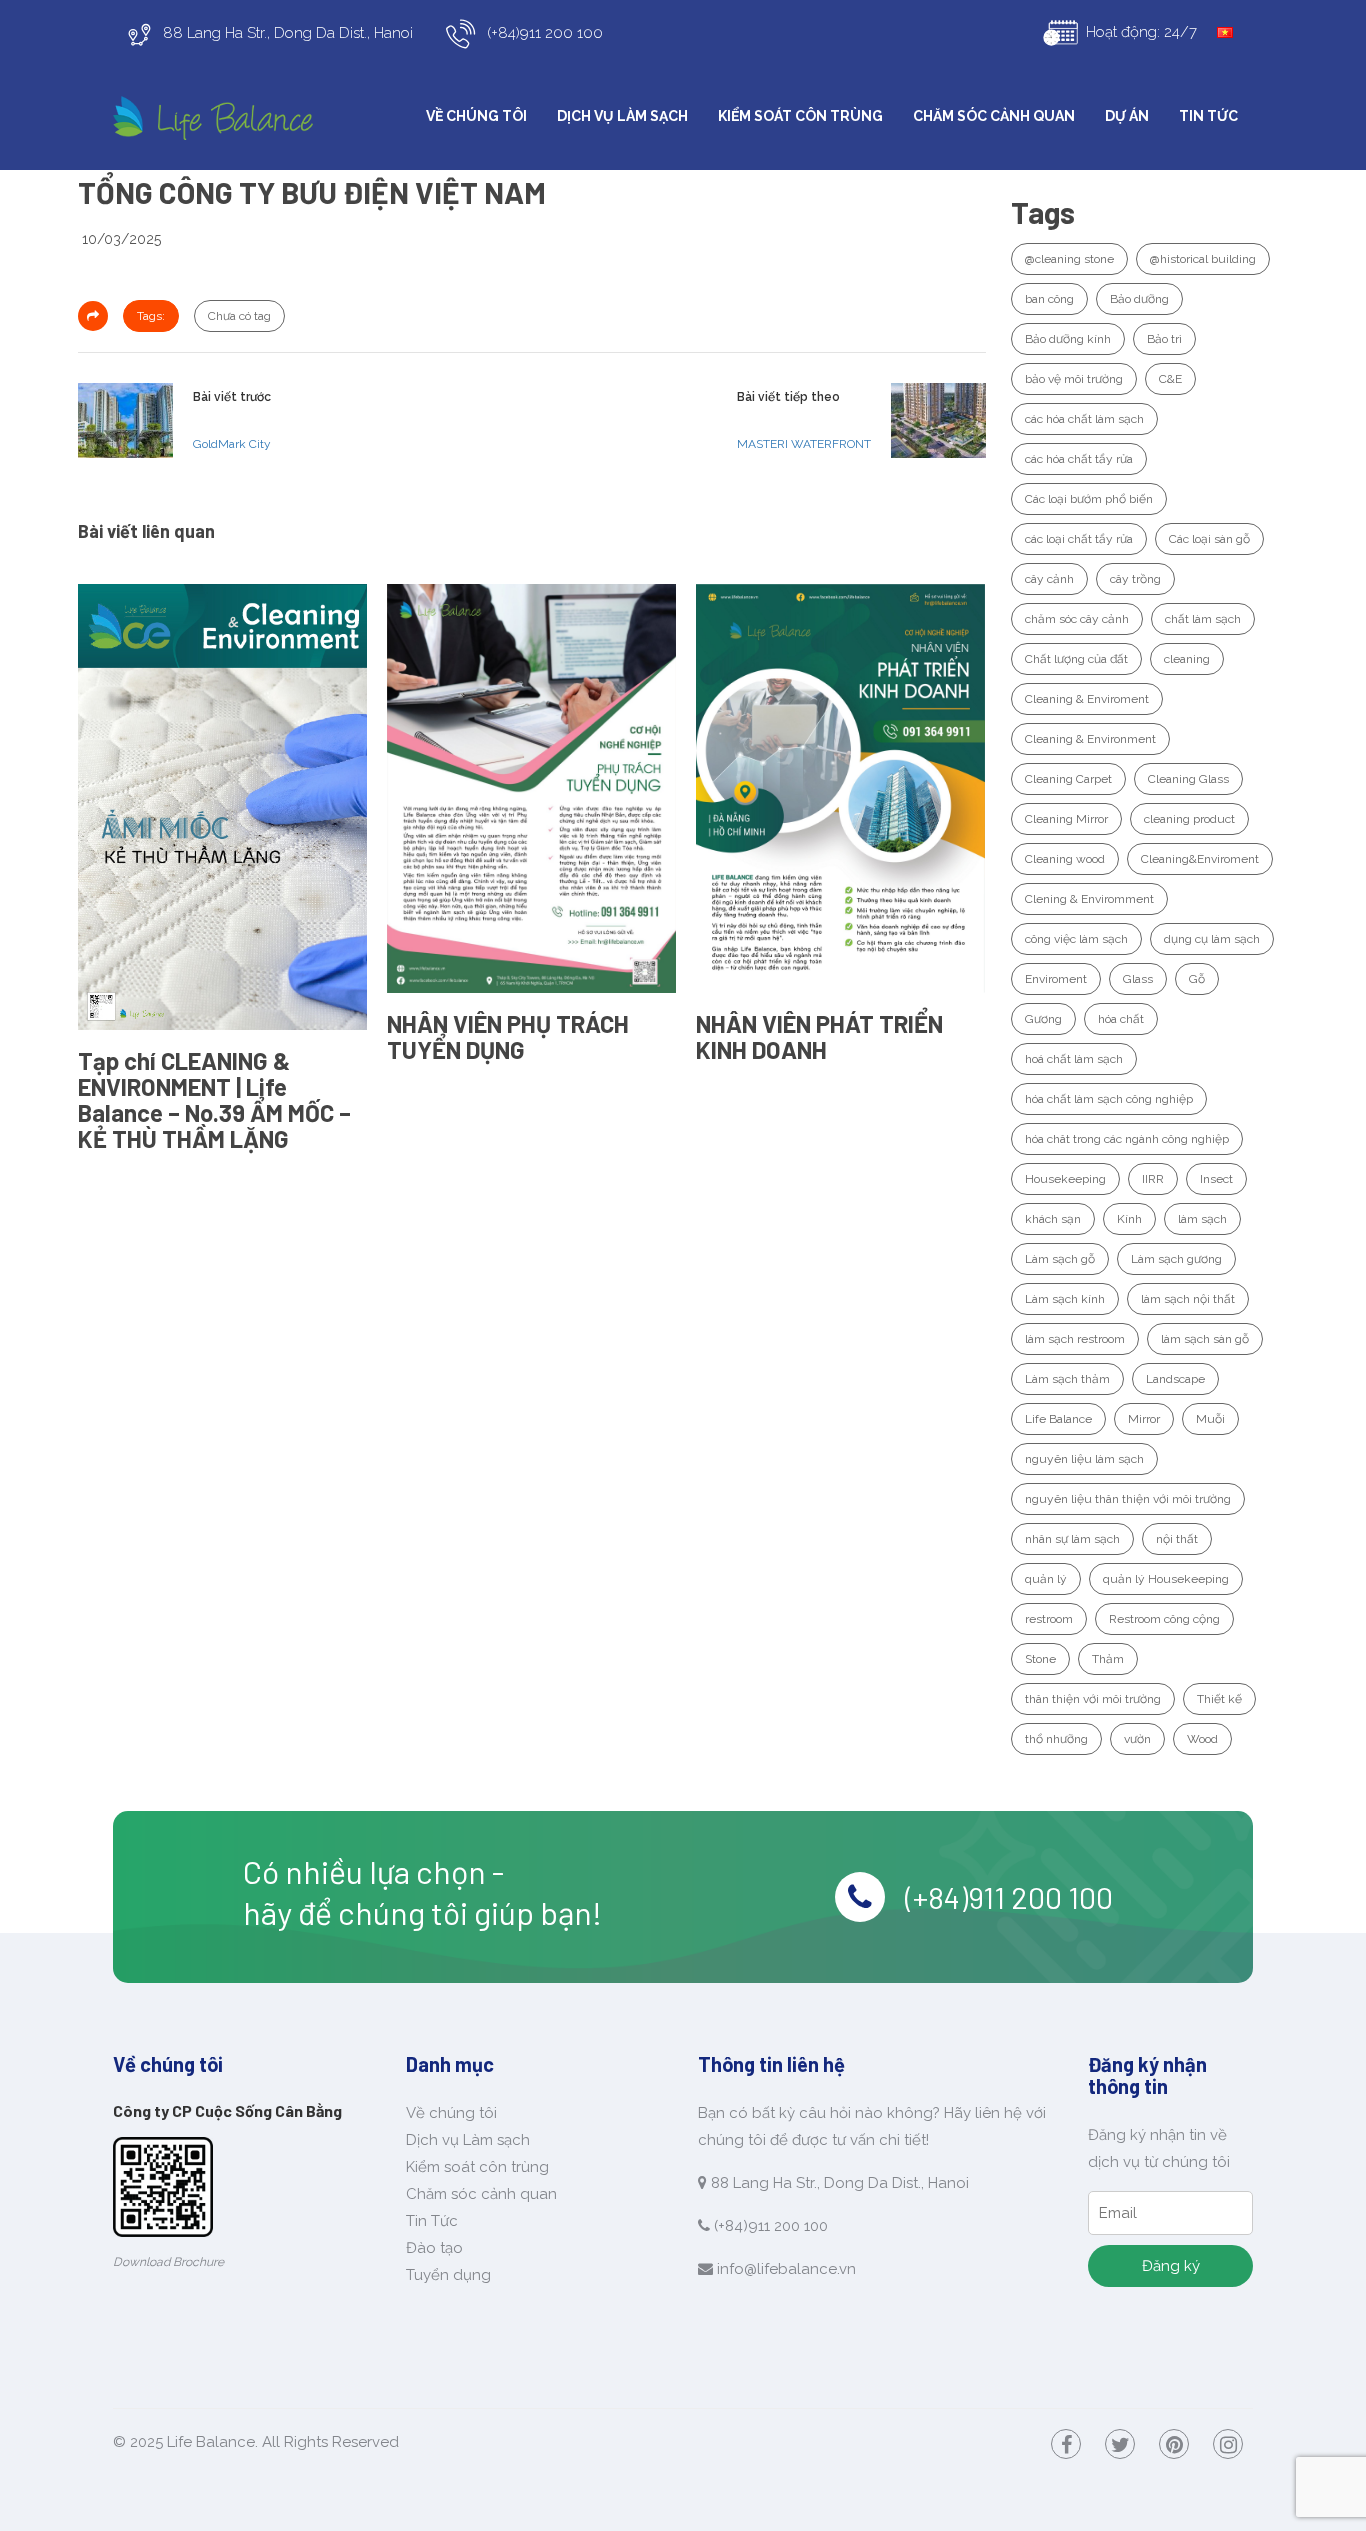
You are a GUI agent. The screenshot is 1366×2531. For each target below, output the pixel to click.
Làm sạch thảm (1067, 1379)
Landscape (1175, 1379)
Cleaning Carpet (1068, 779)
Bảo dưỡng (1139, 299)
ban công (1049, 299)
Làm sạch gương (1176, 1259)
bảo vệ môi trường (1074, 379)
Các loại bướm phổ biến (1089, 499)
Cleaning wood (1065, 859)
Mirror (1144, 1419)
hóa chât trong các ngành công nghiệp (1127, 1139)
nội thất (1177, 1539)
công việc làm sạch (1076, 939)
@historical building (1203, 259)
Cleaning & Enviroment (1087, 699)
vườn (1137, 1739)
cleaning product (1189, 819)
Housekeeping (1065, 1179)
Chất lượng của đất (1076, 659)
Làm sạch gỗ (1060, 1259)
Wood (1202, 1739)
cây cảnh (1049, 579)
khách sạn (1053, 1219)
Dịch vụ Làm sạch (622, 116)
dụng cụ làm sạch (1212, 939)
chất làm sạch (1203, 619)
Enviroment (1056, 979)
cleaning (1187, 659)
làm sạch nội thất (1188, 1299)
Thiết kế (1219, 1699)
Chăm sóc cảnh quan (994, 116)
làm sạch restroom (1075, 1339)
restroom (1049, 1619)
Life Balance (1058, 1419)
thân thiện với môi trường (1093, 1699)
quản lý (1046, 1579)
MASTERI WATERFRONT (804, 444)
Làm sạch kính (1065, 1299)
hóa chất (1121, 1019)
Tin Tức (1208, 116)
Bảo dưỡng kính (1068, 339)
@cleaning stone (1069, 259)
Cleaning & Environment (1090, 739)
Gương (1043, 1019)
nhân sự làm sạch (1072, 1539)
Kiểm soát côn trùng (800, 116)
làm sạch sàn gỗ (1205, 1339)
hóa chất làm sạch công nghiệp (1109, 1099)
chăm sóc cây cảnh (1077, 619)
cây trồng (1135, 579)
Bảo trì (1164, 339)
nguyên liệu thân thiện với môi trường (1128, 1499)
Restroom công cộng (1164, 1619)
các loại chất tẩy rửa (1079, 539)
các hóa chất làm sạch (1084, 419)
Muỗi (1210, 1419)
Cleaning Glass (1188, 779)
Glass (1138, 979)
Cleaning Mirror (1066, 819)
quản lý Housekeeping (1166, 1579)
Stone (1040, 1659)
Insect (1216, 1179)
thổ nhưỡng (1056, 1739)
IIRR (1153, 1179)
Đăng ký (1171, 2266)
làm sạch (1202, 1219)
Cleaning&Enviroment (1200, 859)
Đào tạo (434, 2248)
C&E (1170, 379)
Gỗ (1197, 979)
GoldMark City (232, 444)
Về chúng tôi (476, 116)
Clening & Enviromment (1089, 899)
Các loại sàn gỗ (1209, 539)
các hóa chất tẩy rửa (1079, 459)
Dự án (1127, 116)
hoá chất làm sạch (1074, 1059)
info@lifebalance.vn (786, 2269)
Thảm (1108, 1659)
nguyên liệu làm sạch (1084, 1459)
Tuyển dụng (448, 2275)
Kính (1129, 1219)
